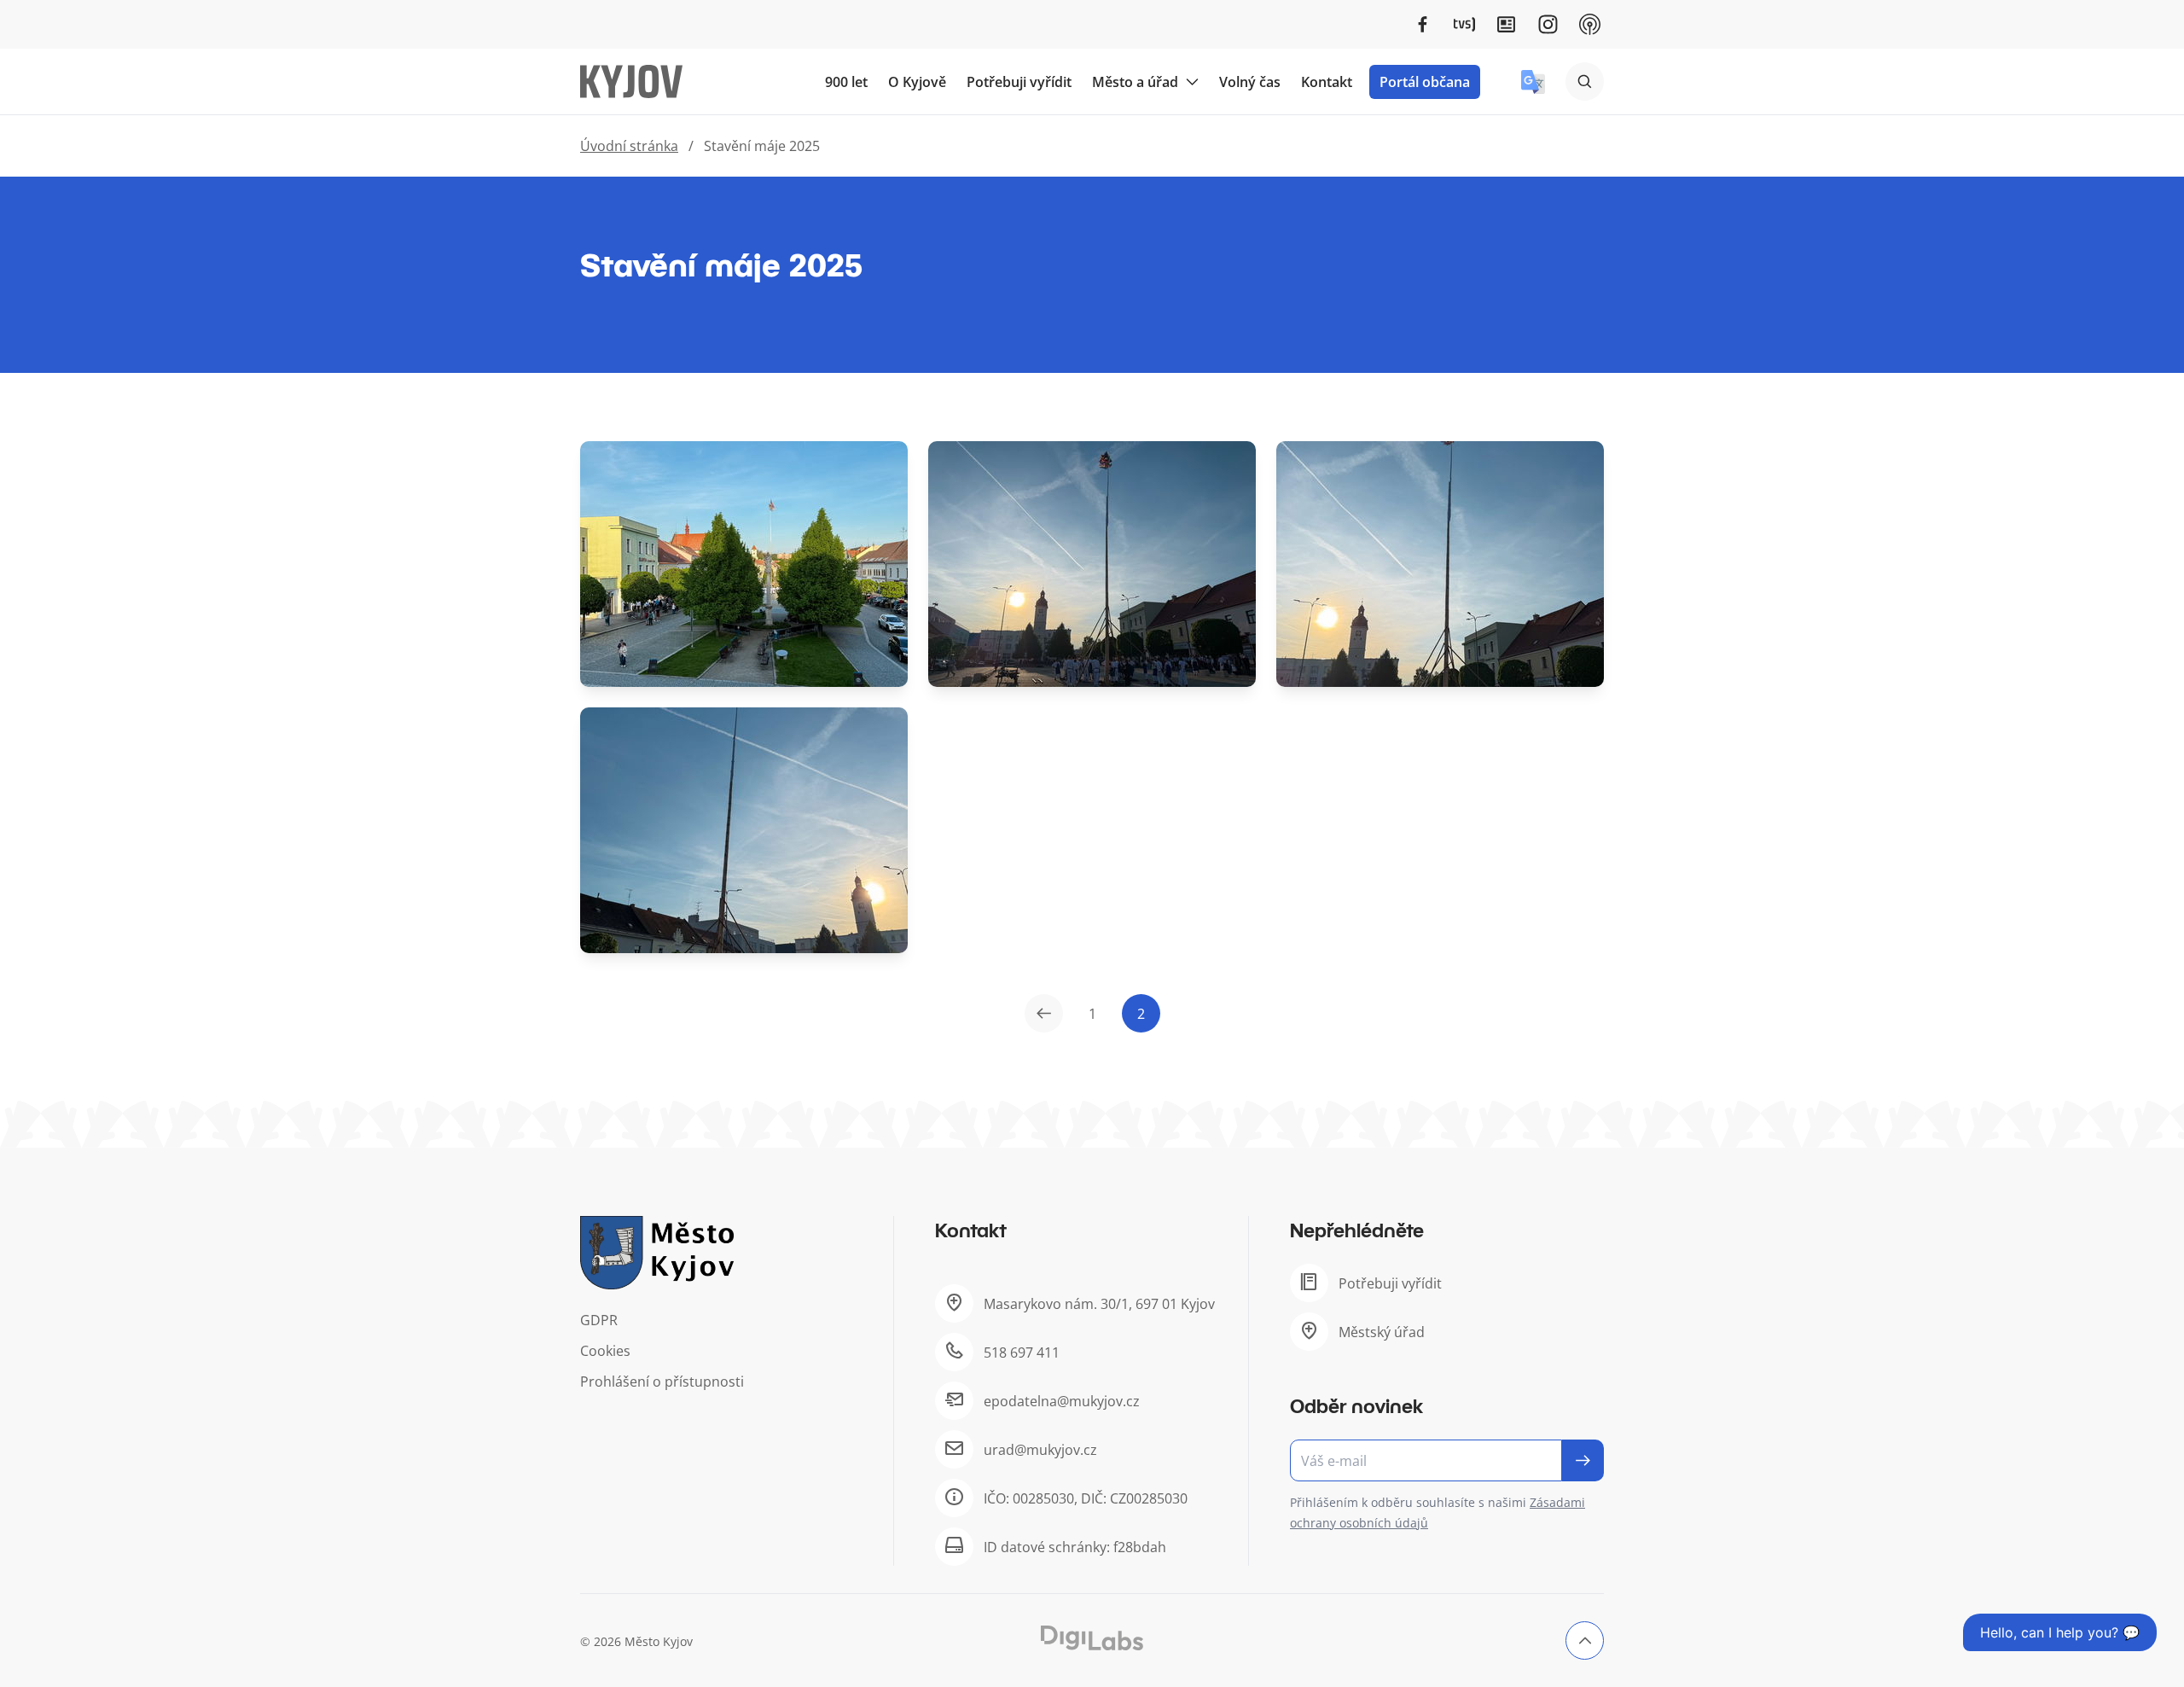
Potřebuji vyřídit (1019, 82)
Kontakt (1327, 82)
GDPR (599, 1320)
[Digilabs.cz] (1092, 1638)
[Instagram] (1548, 24)
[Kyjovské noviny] (1506, 24)
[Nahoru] (1585, 1640)
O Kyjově (917, 82)
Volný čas (1250, 82)
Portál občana (1425, 82)
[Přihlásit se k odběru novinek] (1583, 1460)
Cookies (605, 1351)
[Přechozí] (1044, 1013)
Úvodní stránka (629, 146)
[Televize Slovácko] (1464, 24)
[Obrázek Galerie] (744, 564)
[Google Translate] (1533, 82)
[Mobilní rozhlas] (1590, 24)
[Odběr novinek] (1447, 1460)
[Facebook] (1423, 24)
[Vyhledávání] (1585, 81)
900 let (846, 82)
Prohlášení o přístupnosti (662, 1382)
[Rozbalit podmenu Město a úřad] (1192, 82)
